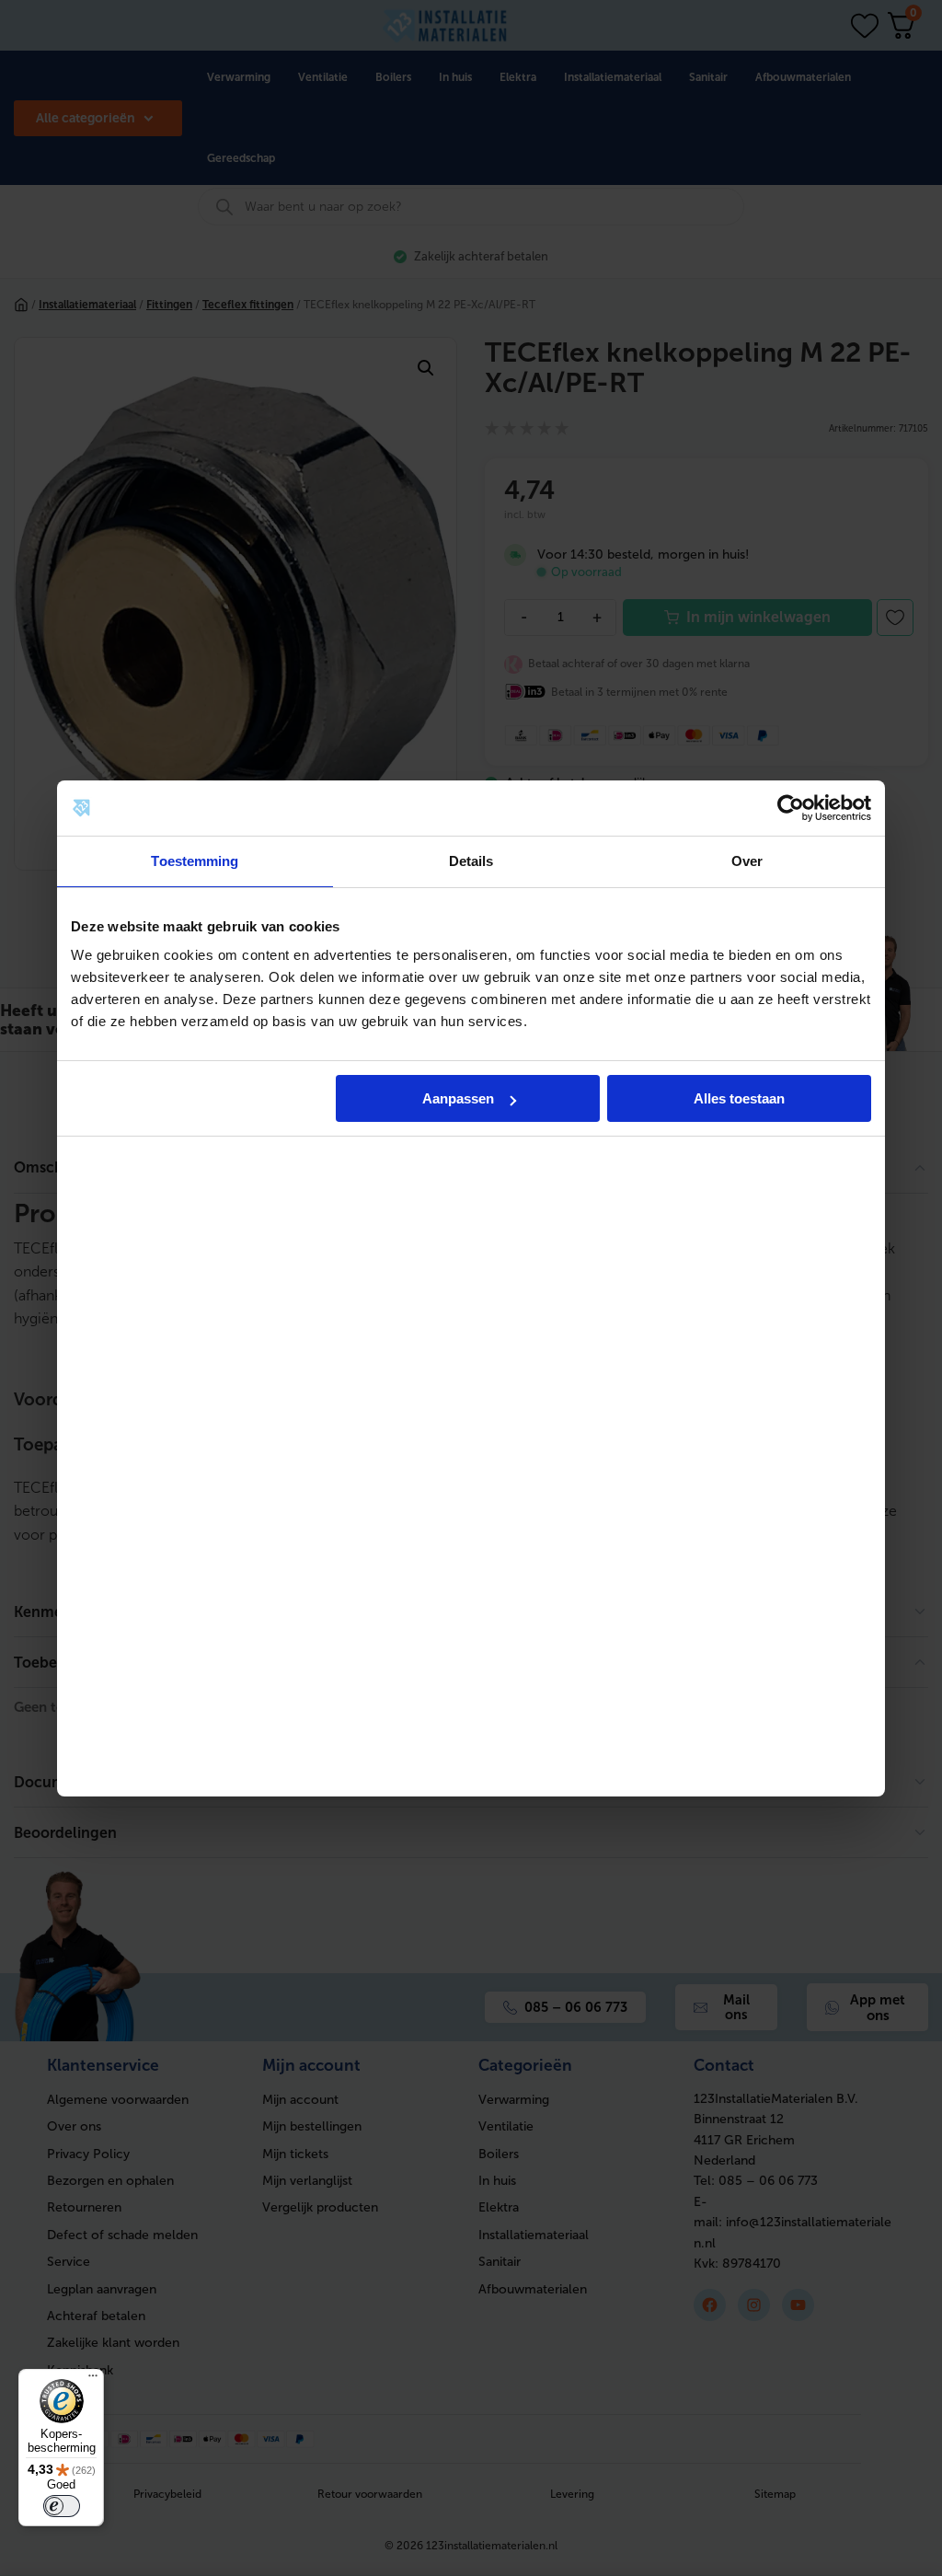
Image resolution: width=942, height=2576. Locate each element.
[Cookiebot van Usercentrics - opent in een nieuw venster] (791, 808)
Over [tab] (747, 861)
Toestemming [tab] (195, 861)
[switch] (62, 2506)
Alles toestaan (739, 1098)
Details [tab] (471, 861)
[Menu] (93, 2380)
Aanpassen (458, 1098)
